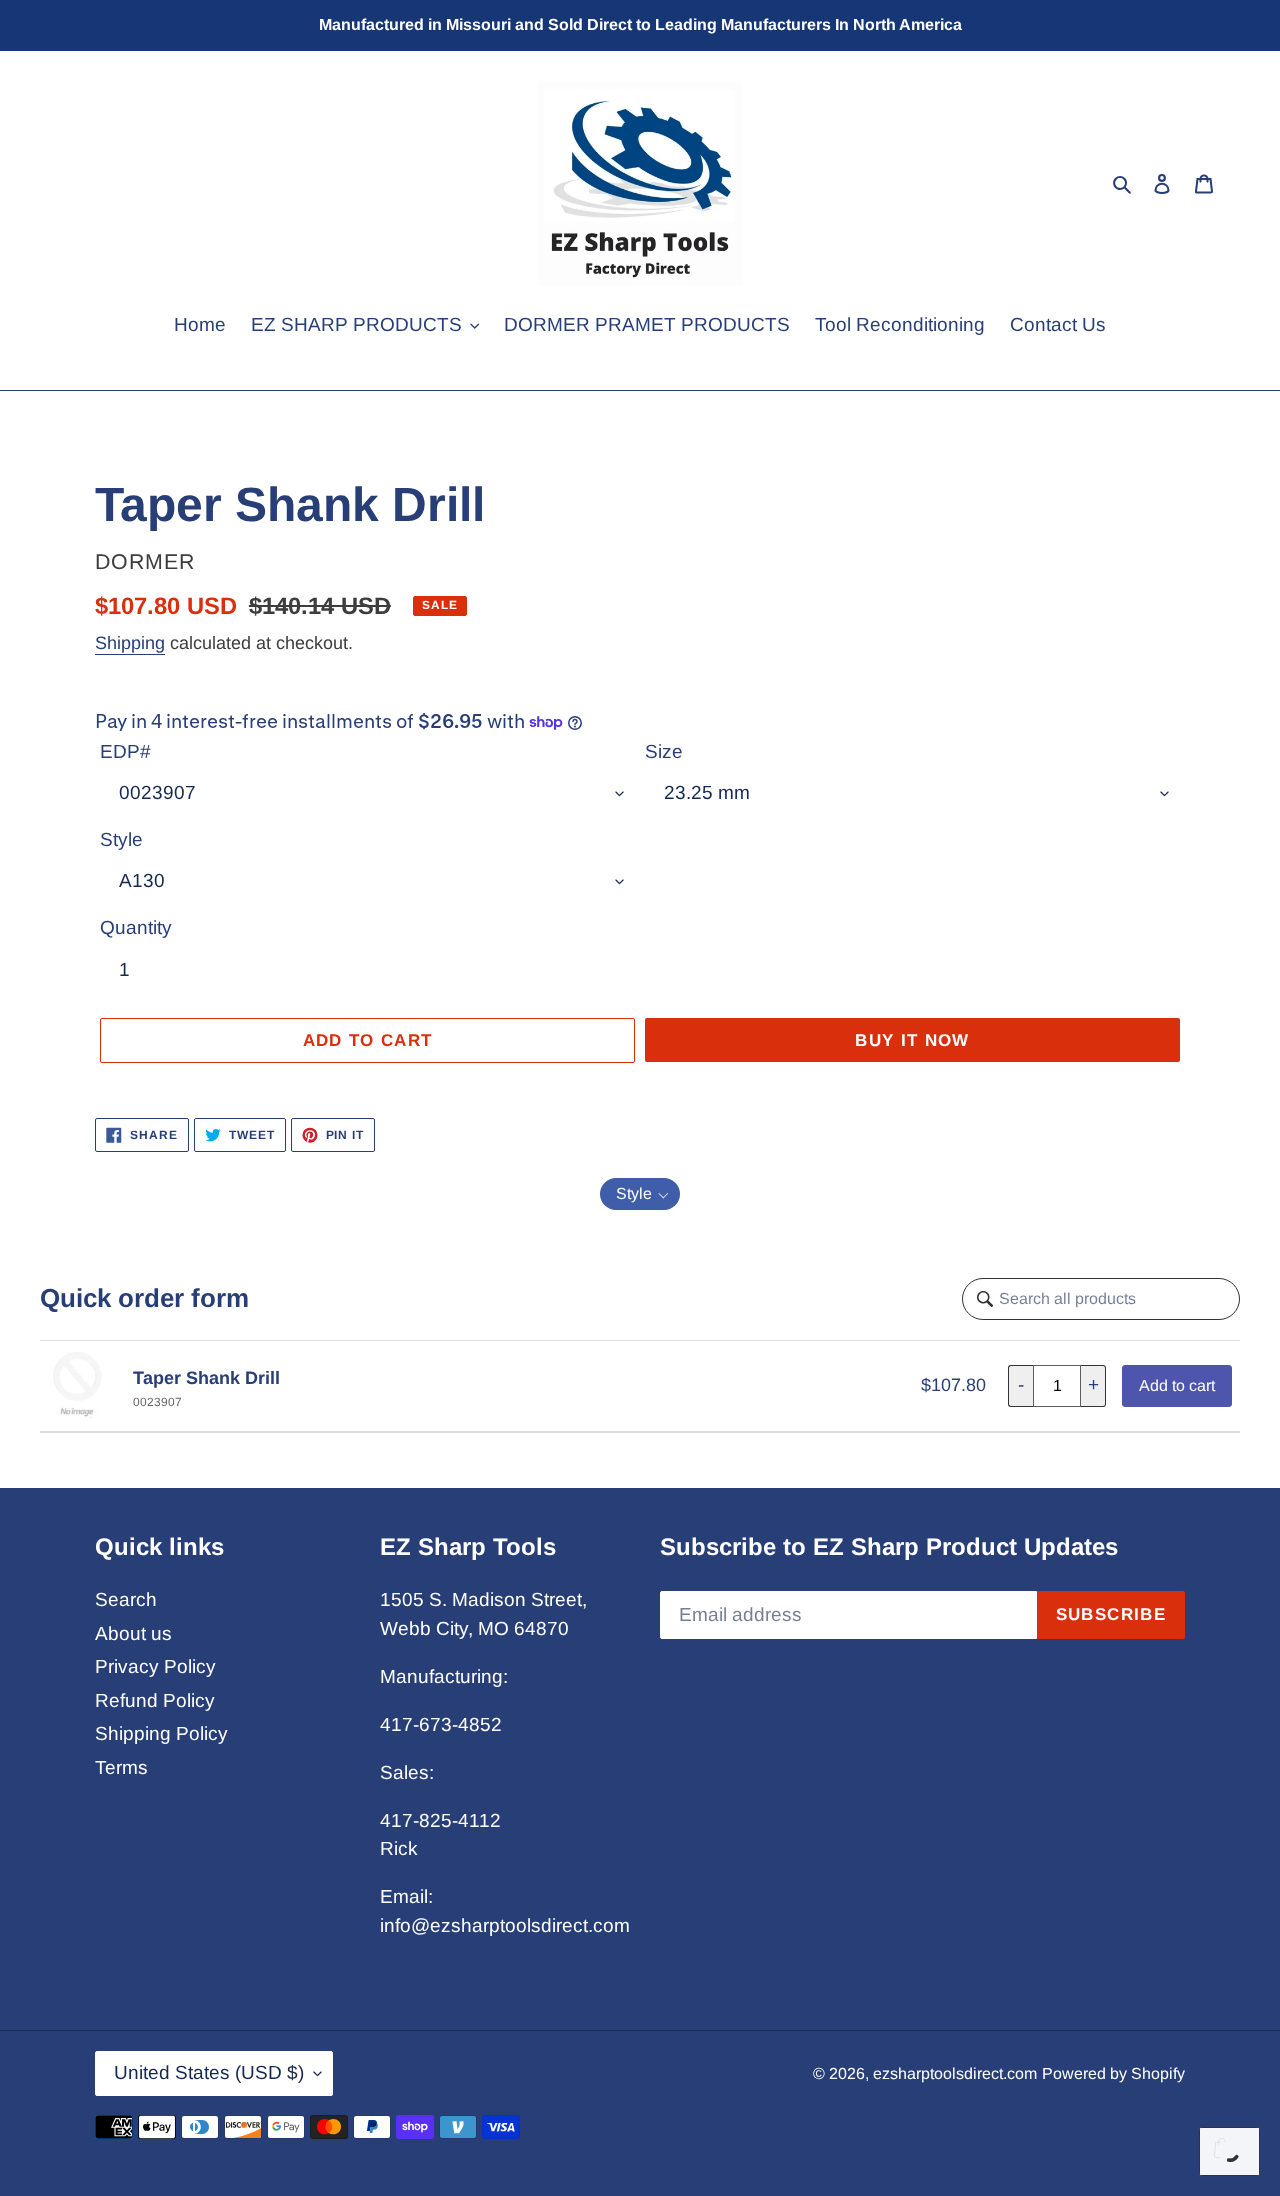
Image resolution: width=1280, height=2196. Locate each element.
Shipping (130, 643)
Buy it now (912, 1040)
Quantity (136, 927)
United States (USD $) (209, 2072)
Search (126, 1599)
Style (121, 839)
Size (664, 751)
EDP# (125, 751)
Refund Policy (155, 1700)
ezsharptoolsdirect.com (955, 2073)
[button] (640, 1194)
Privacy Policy (155, 1666)
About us (133, 1633)
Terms (121, 1767)
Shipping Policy (161, 1733)
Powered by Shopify (1113, 2073)
